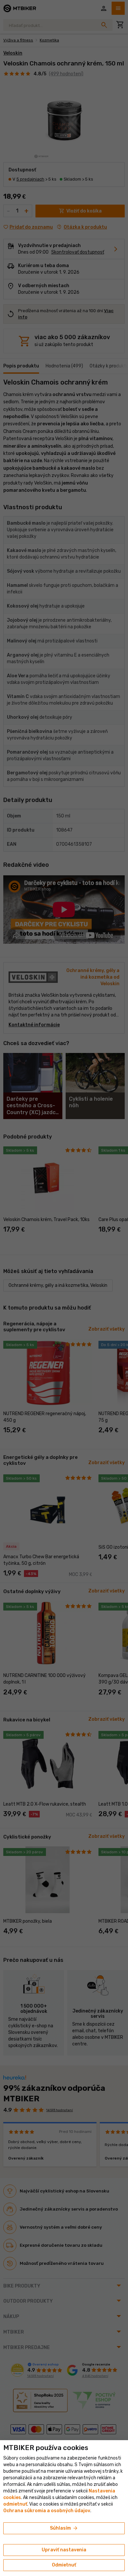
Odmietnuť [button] (64, 2565)
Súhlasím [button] (64, 2528)
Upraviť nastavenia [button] (64, 2550)
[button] (15, 2504)
